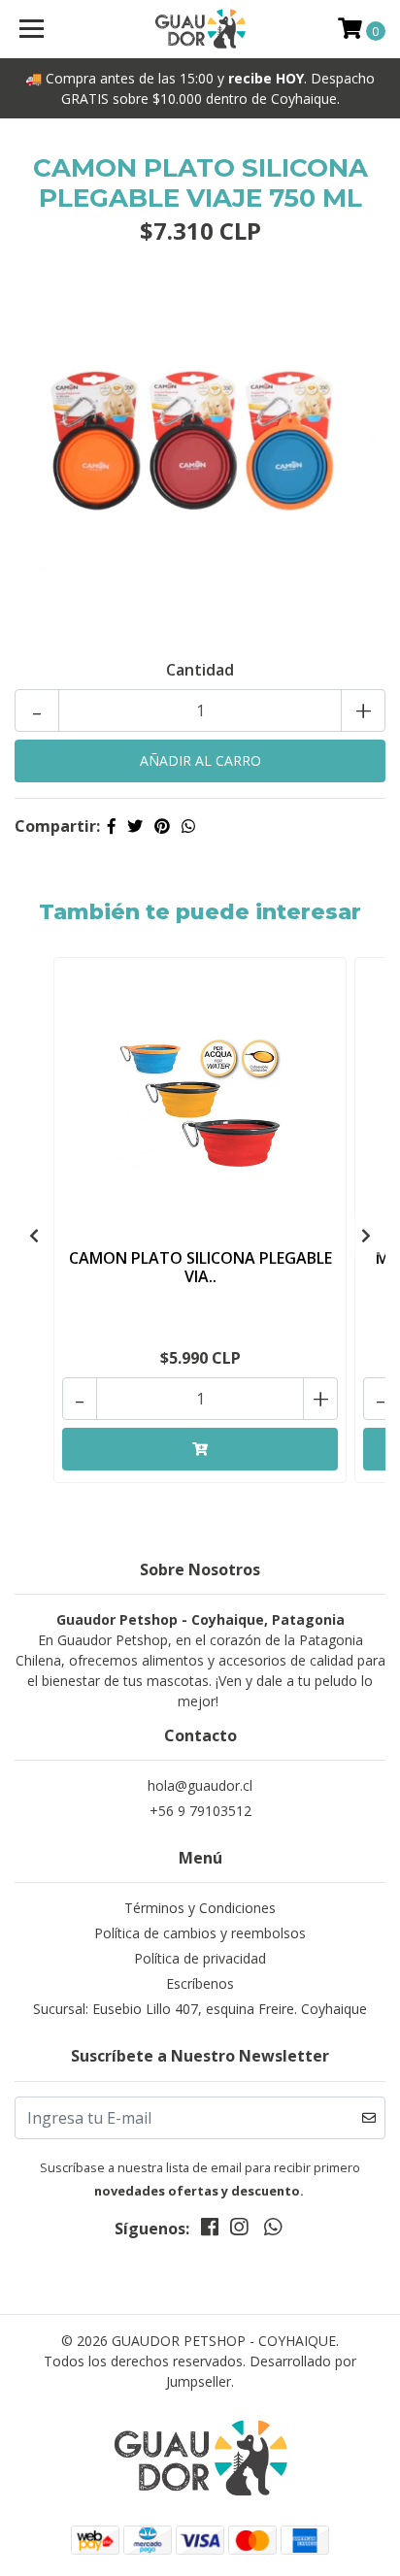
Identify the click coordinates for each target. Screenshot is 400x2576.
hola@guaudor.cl (200, 1785)
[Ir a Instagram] (239, 2230)
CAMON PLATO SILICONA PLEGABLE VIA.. (200, 1267)
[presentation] (34, 1236)
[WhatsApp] (272, 2230)
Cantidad (200, 670)
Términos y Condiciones (200, 1908)
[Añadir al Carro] (200, 1449)
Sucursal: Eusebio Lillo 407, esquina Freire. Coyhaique (200, 2009)
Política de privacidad (200, 1958)
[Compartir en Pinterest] (162, 826)
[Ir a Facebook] (210, 2230)
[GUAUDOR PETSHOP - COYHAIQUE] (200, 29)
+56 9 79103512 (200, 1811)
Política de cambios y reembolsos (200, 1933)
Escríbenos (200, 1983)
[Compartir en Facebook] (112, 826)
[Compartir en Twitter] (135, 826)
